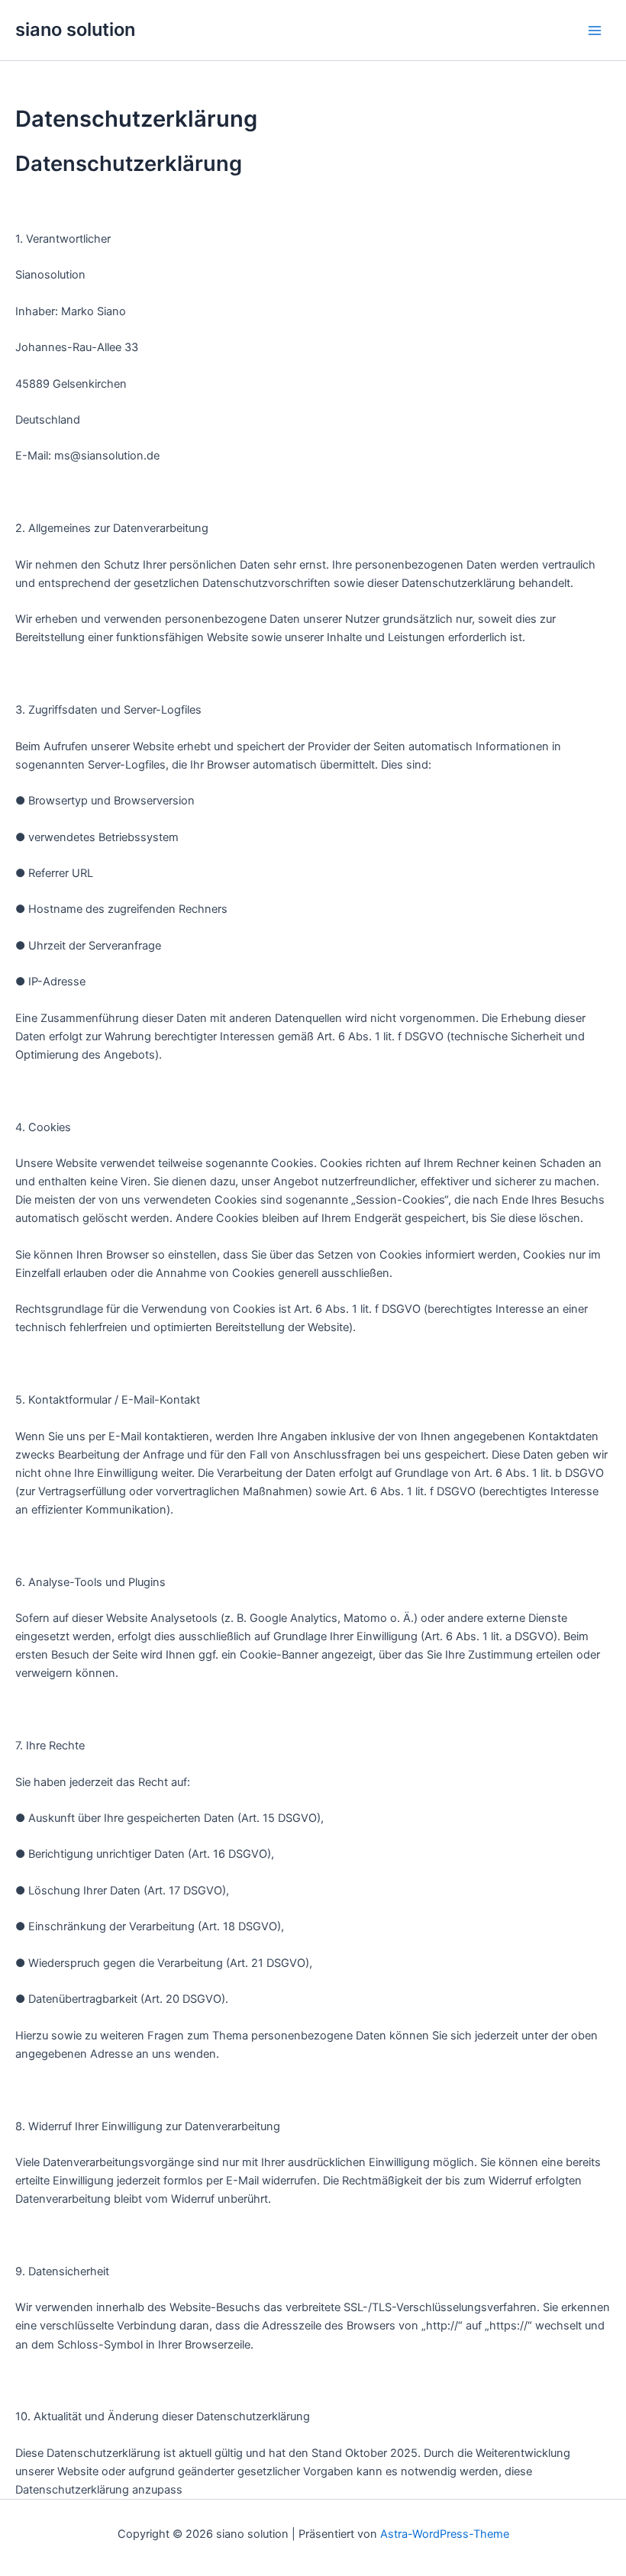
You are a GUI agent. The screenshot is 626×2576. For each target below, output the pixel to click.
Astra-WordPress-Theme (445, 2534)
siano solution (75, 29)
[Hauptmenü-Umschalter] (595, 31)
